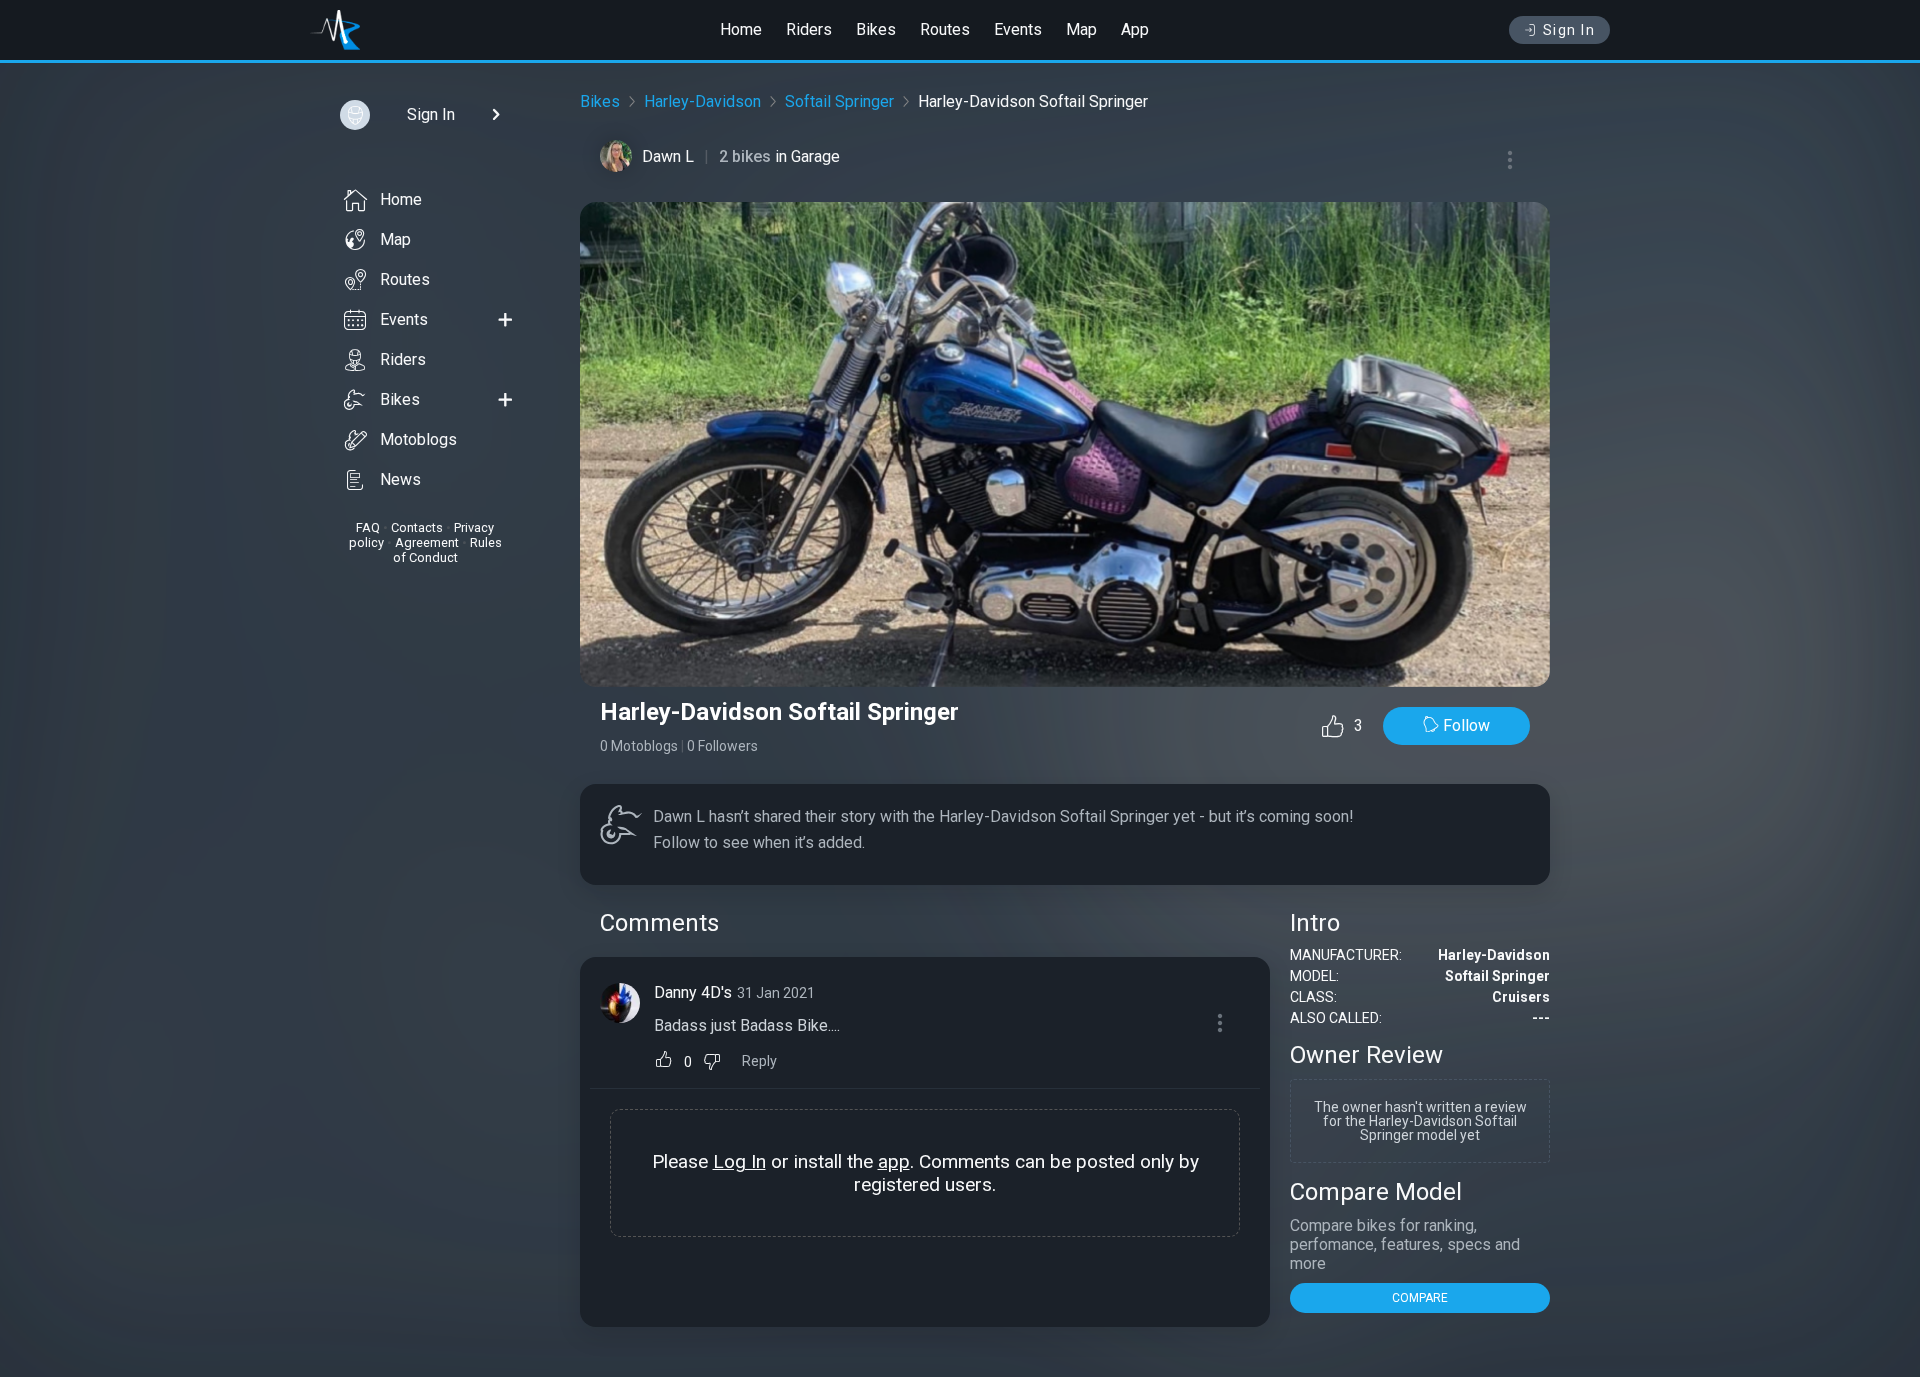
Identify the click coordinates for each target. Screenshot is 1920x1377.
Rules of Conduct (447, 550)
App (1135, 29)
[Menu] (1510, 160)
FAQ (368, 527)
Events (1018, 29)
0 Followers (722, 746)
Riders (809, 29)
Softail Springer (839, 101)
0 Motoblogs (639, 746)
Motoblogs (418, 439)
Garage (815, 156)
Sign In (1569, 30)
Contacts (417, 527)
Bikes (876, 29)
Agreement (427, 542)
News (400, 479)
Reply (759, 1061)
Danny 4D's (693, 992)
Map (1081, 29)
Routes (945, 29)
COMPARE (1420, 1298)
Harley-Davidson (702, 101)
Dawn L (668, 156)
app (894, 1161)
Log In (739, 1161)
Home (741, 29)
